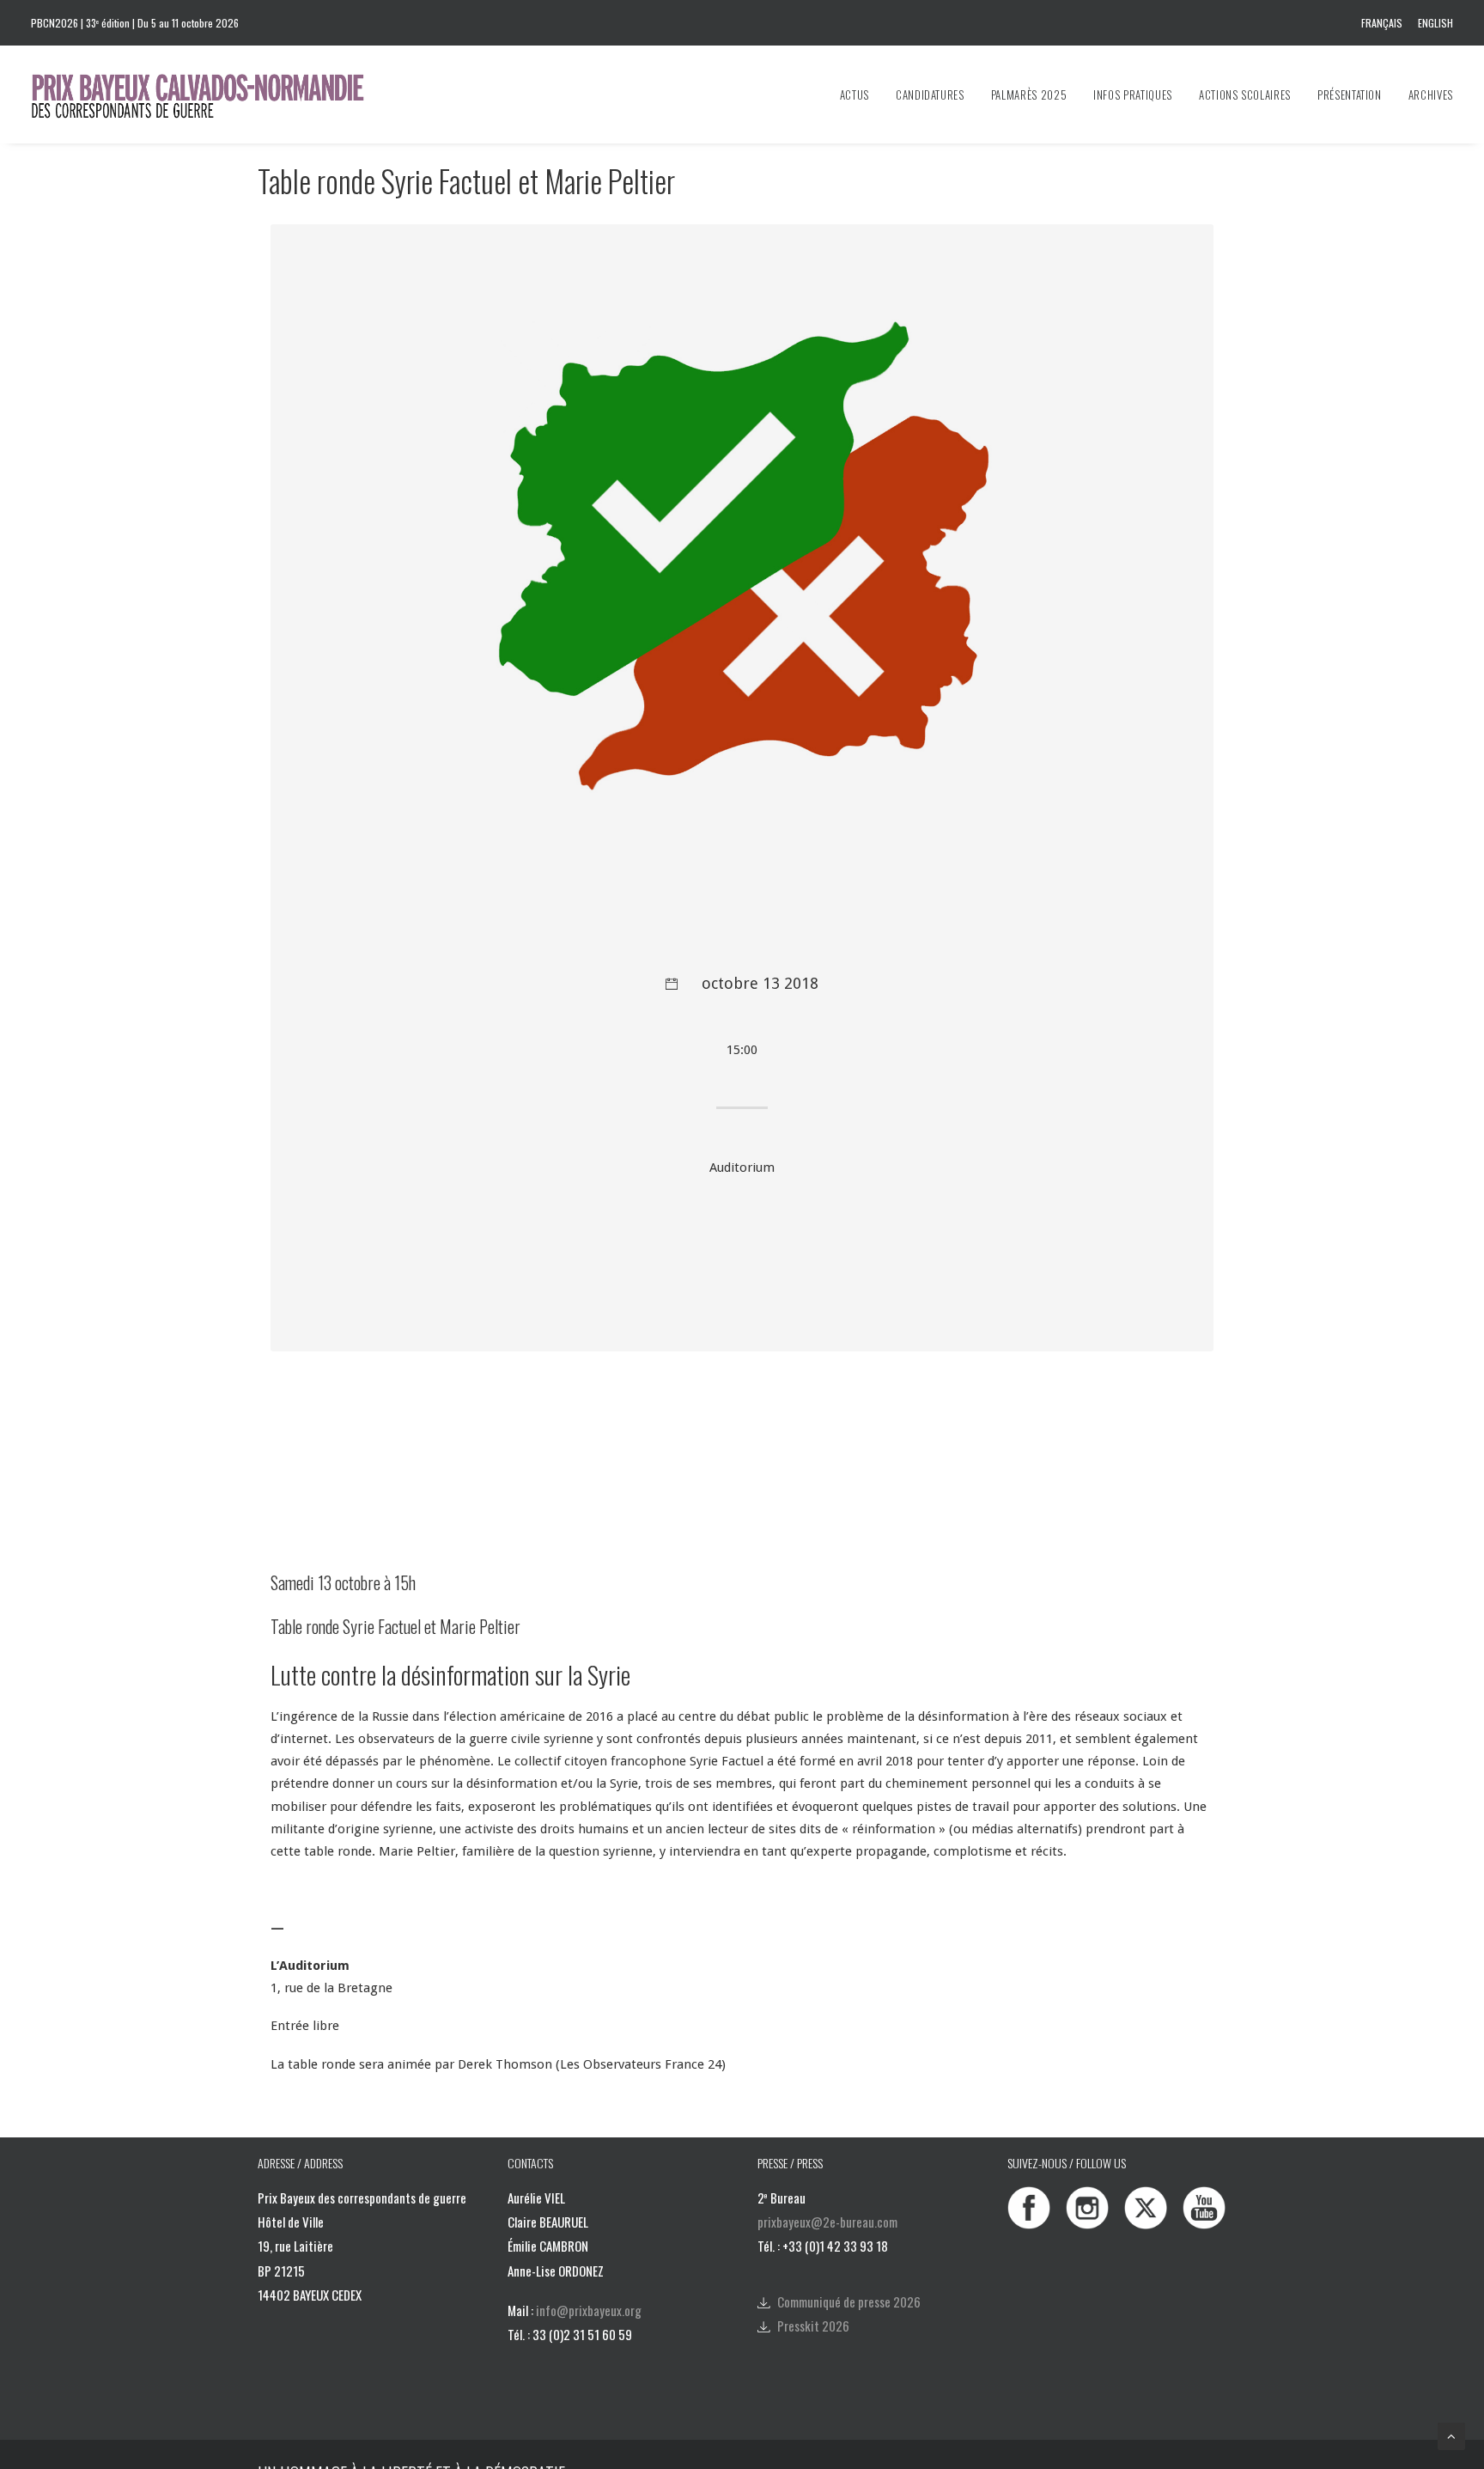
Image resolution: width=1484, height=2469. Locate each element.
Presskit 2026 (813, 2326)
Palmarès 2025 (1029, 94)
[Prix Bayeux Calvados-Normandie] (214, 94)
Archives (1431, 94)
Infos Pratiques (1133, 94)
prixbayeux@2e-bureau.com (827, 2222)
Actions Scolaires (1245, 94)
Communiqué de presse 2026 (849, 2301)
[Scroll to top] (1451, 2435)
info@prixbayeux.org (589, 2310)
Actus (855, 94)
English (1435, 23)
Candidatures (930, 94)
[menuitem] (1385, 23)
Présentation (1350, 94)
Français (1382, 23)
